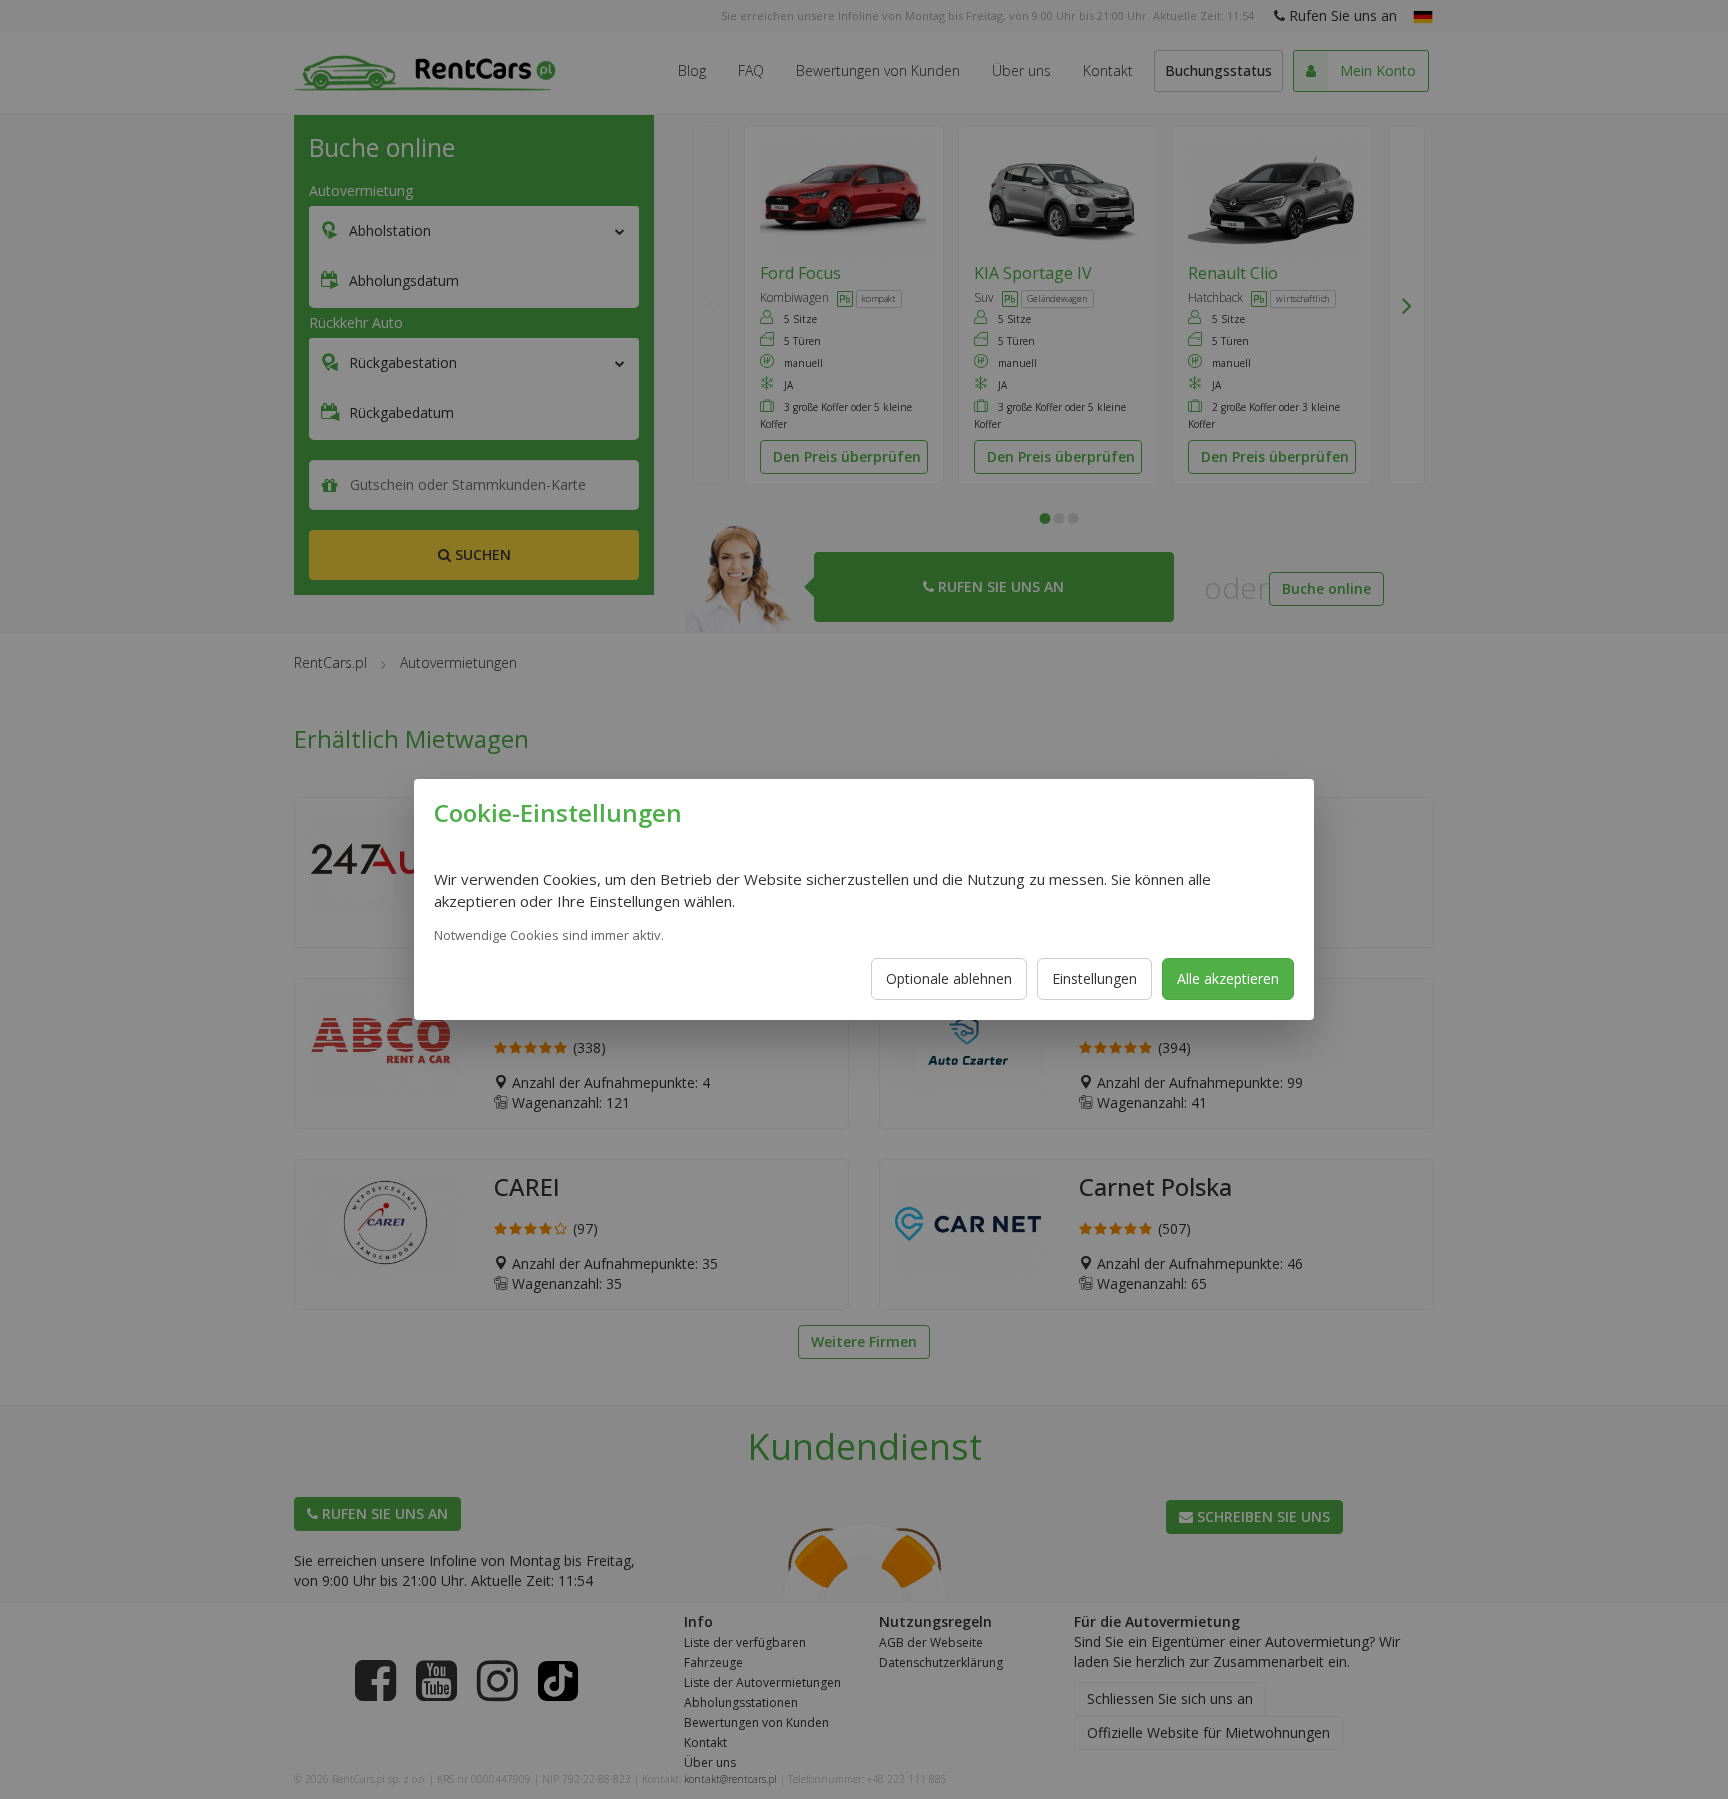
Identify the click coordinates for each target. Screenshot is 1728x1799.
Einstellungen (1094, 978)
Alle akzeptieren (1228, 978)
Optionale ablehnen (949, 978)
